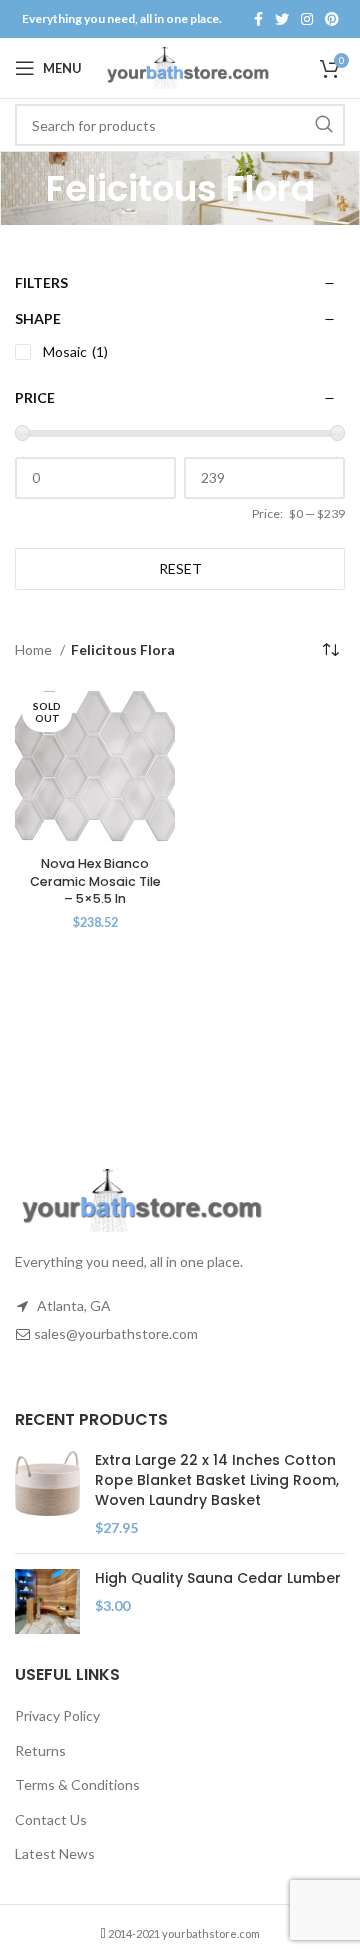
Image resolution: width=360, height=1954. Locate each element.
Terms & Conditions (77, 1784)
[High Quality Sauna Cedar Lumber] (47, 1601)
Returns (40, 1750)
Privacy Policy (57, 1715)
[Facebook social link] (258, 19)
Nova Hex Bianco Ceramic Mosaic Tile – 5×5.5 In (95, 881)
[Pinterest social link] (332, 19)
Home (35, 649)
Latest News (55, 1853)
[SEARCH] (324, 125)
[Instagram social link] (307, 19)
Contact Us (51, 1819)
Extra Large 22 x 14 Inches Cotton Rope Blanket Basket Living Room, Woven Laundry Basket (217, 1480)
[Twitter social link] (282, 19)
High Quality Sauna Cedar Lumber (218, 1578)
